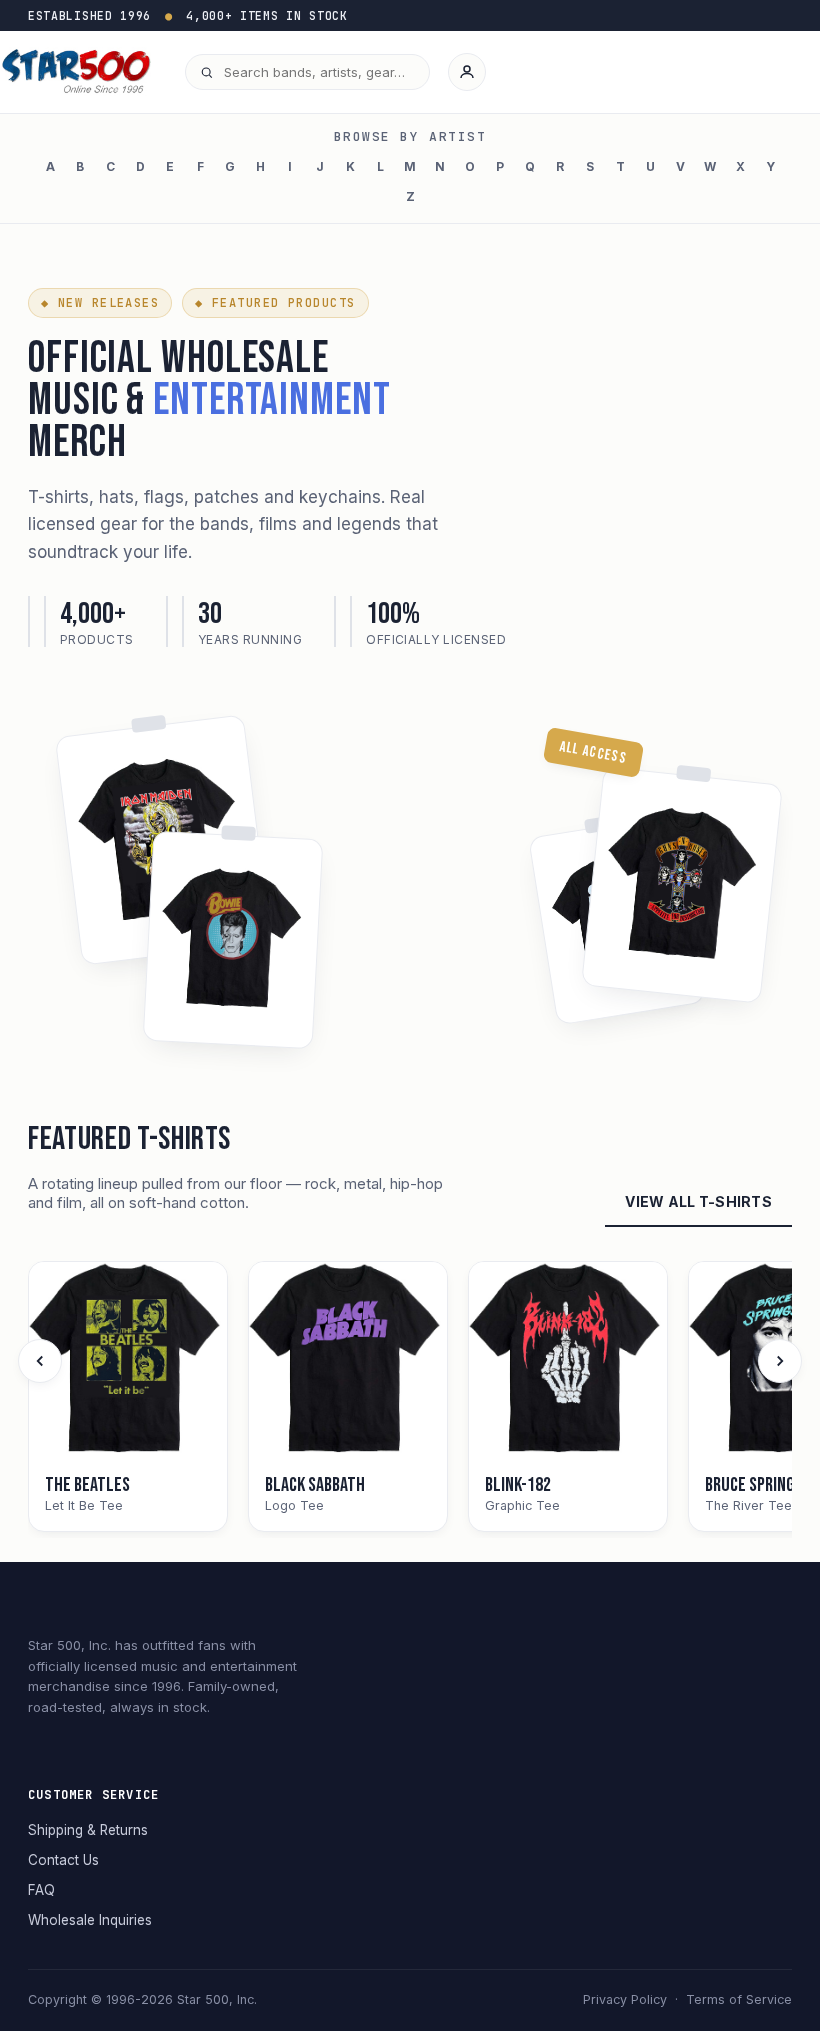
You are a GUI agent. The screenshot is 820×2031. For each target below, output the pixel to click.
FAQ (41, 1890)
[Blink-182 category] (568, 1361)
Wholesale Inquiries (90, 1920)
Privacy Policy (625, 1999)
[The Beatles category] (128, 1361)
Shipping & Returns (88, 1830)
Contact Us (63, 1860)
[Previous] (40, 1361)
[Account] (467, 72)
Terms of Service (739, 1999)
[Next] (780, 1361)
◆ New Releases (100, 303)
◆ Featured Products (275, 303)
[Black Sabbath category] (348, 1361)
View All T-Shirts (698, 1201)
